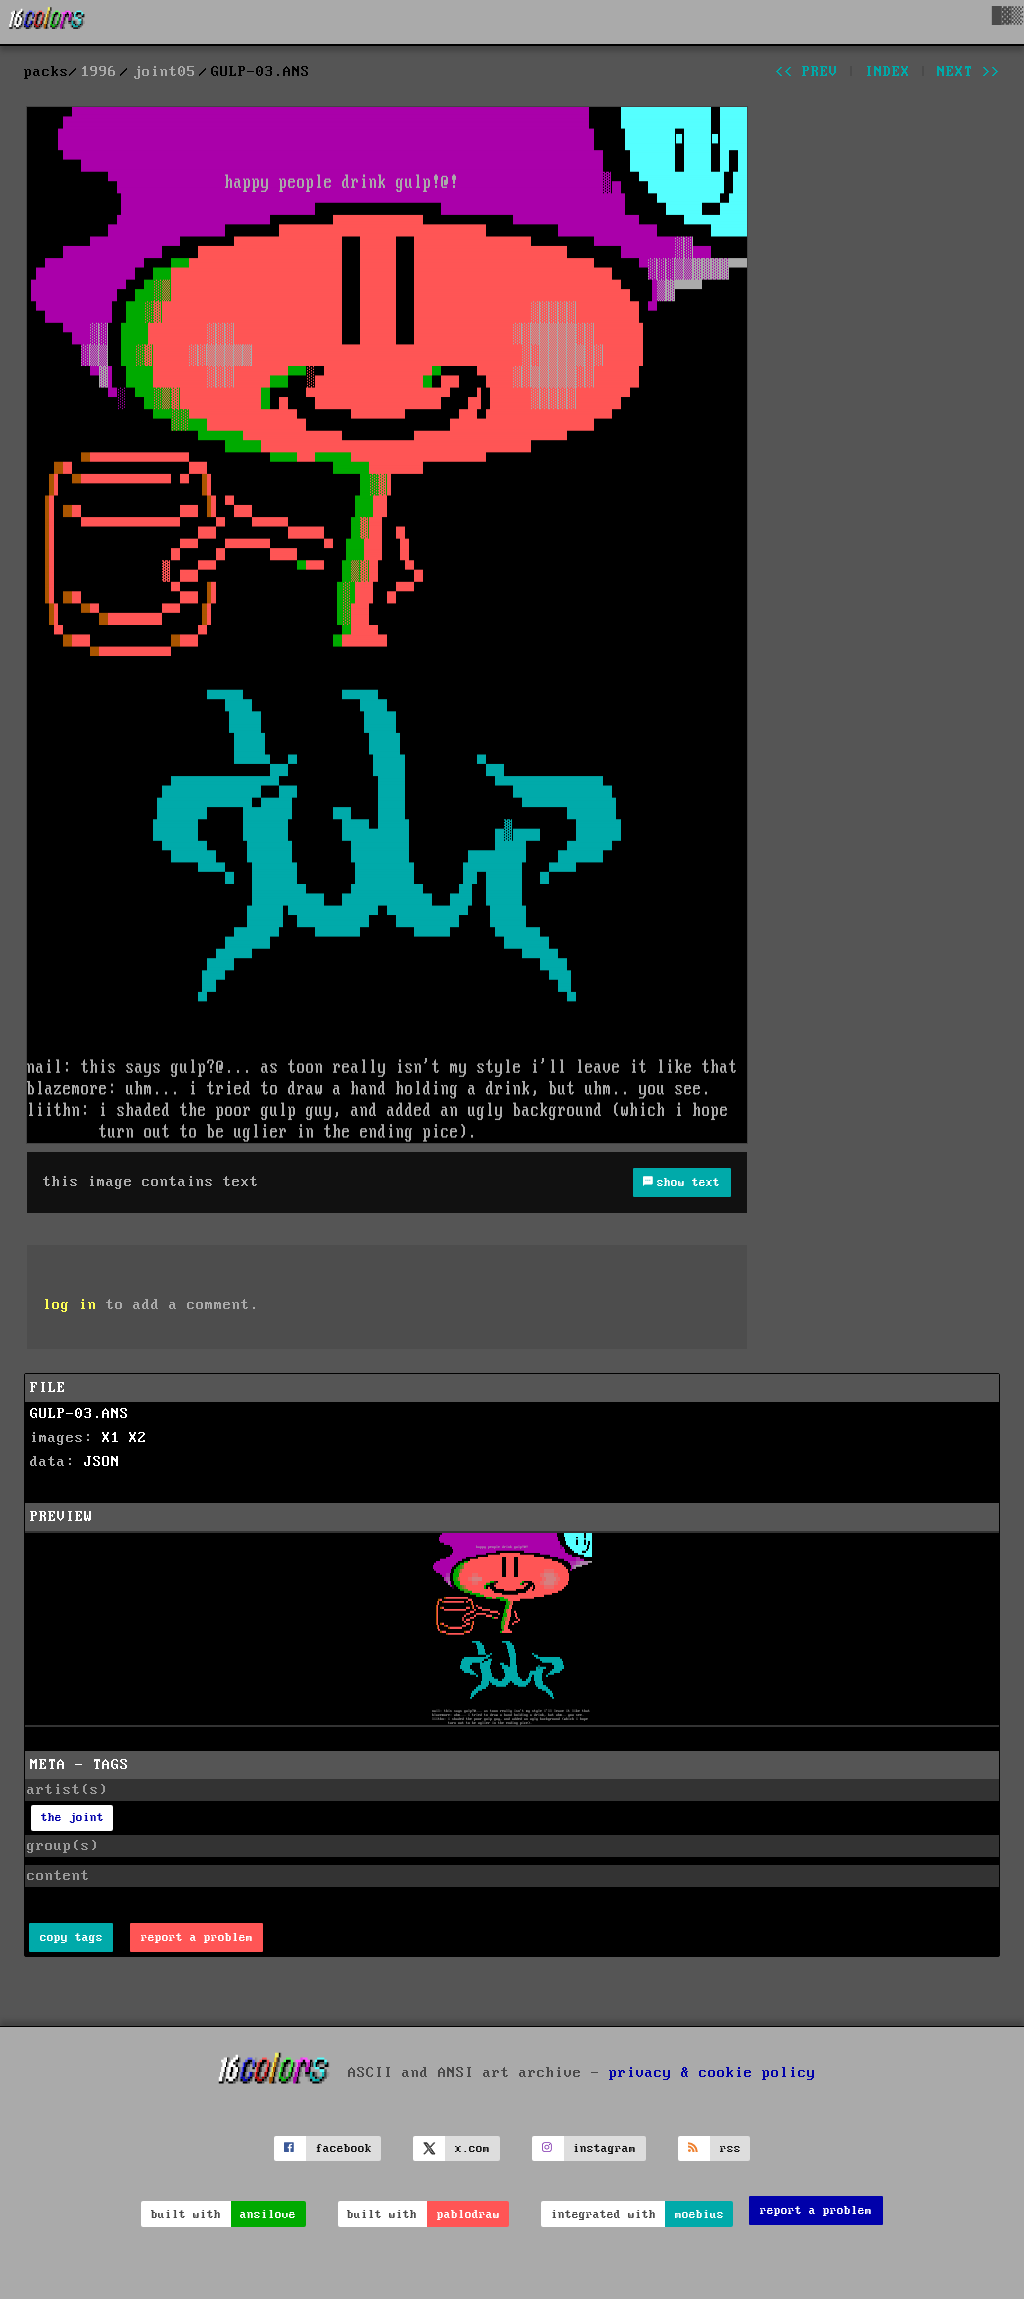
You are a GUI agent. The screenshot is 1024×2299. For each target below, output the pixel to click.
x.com (472, 2148)
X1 (111, 1438)
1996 (99, 72)
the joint (72, 1817)
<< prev (806, 72)
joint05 (164, 72)
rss (730, 2148)
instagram (604, 2148)
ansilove (268, 2214)
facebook (344, 2148)
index (887, 72)
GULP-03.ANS (79, 1414)
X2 (138, 1438)
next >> (968, 72)
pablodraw (468, 2214)
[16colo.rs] (47, 22)
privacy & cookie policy (712, 2072)
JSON (102, 1462)
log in (70, 1305)
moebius (699, 2214)
